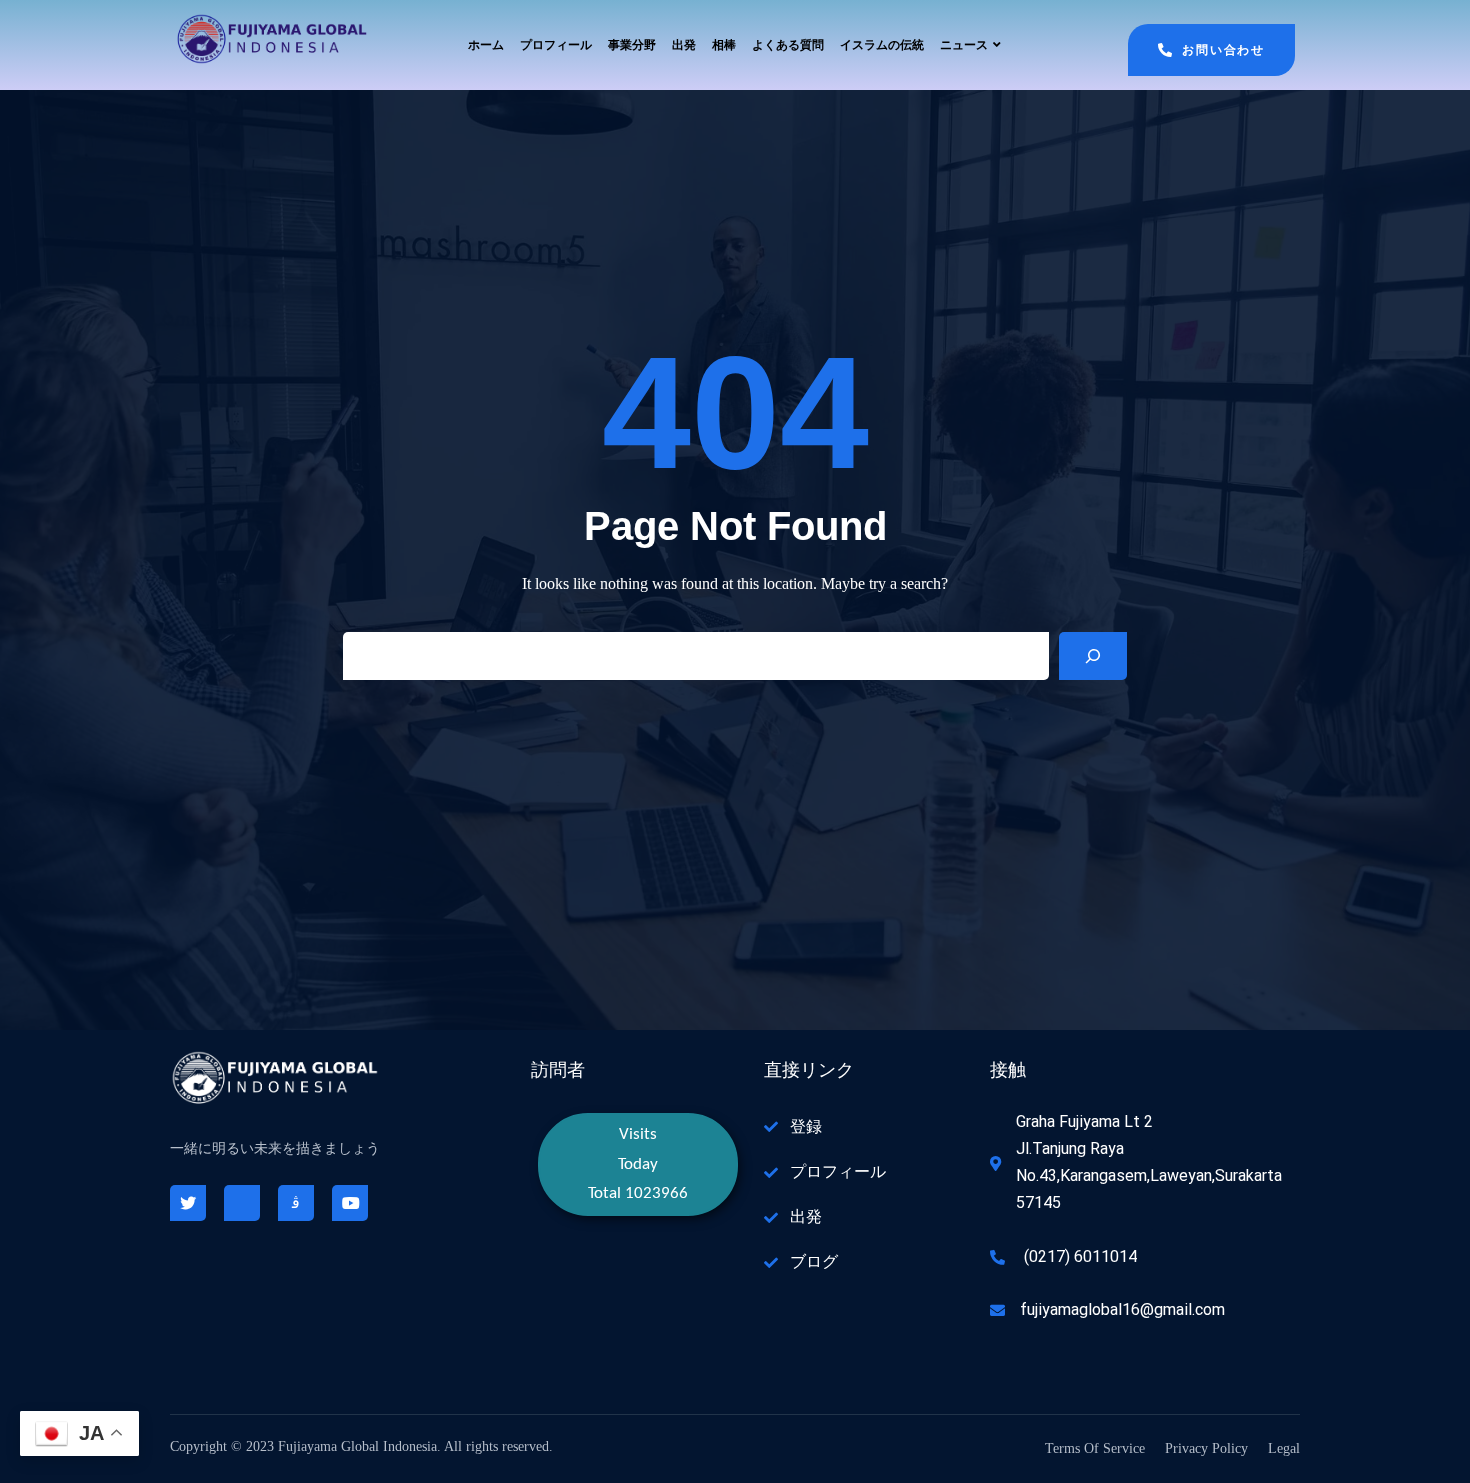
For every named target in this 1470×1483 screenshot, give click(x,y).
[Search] (1093, 656)
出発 (684, 45)
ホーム (486, 45)
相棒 (724, 45)
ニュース (964, 45)
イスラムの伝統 (882, 45)
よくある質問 (788, 45)
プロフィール (556, 45)
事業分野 (632, 45)
